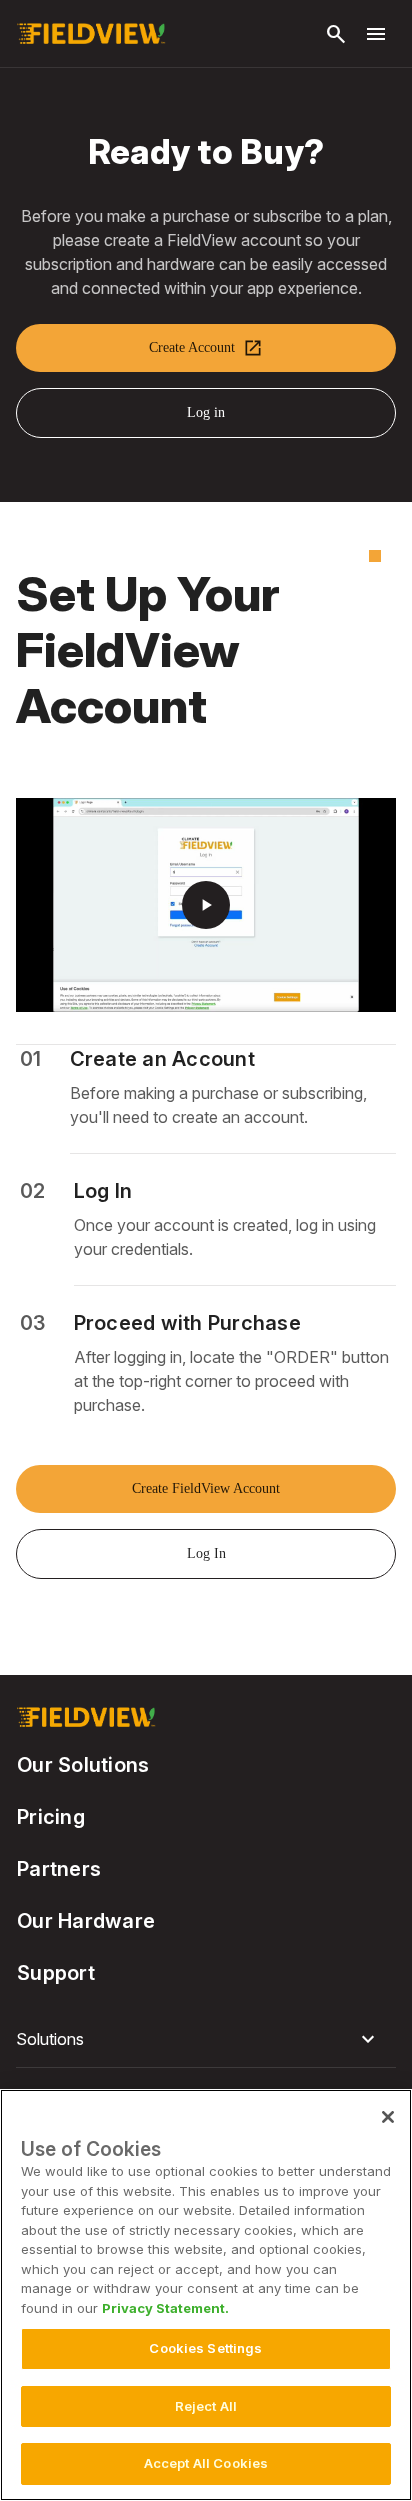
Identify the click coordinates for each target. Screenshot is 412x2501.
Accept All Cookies (206, 2463)
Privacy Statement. (165, 2308)
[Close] (388, 2117)
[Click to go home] (91, 34)
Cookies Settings (205, 2348)
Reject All (206, 2406)
